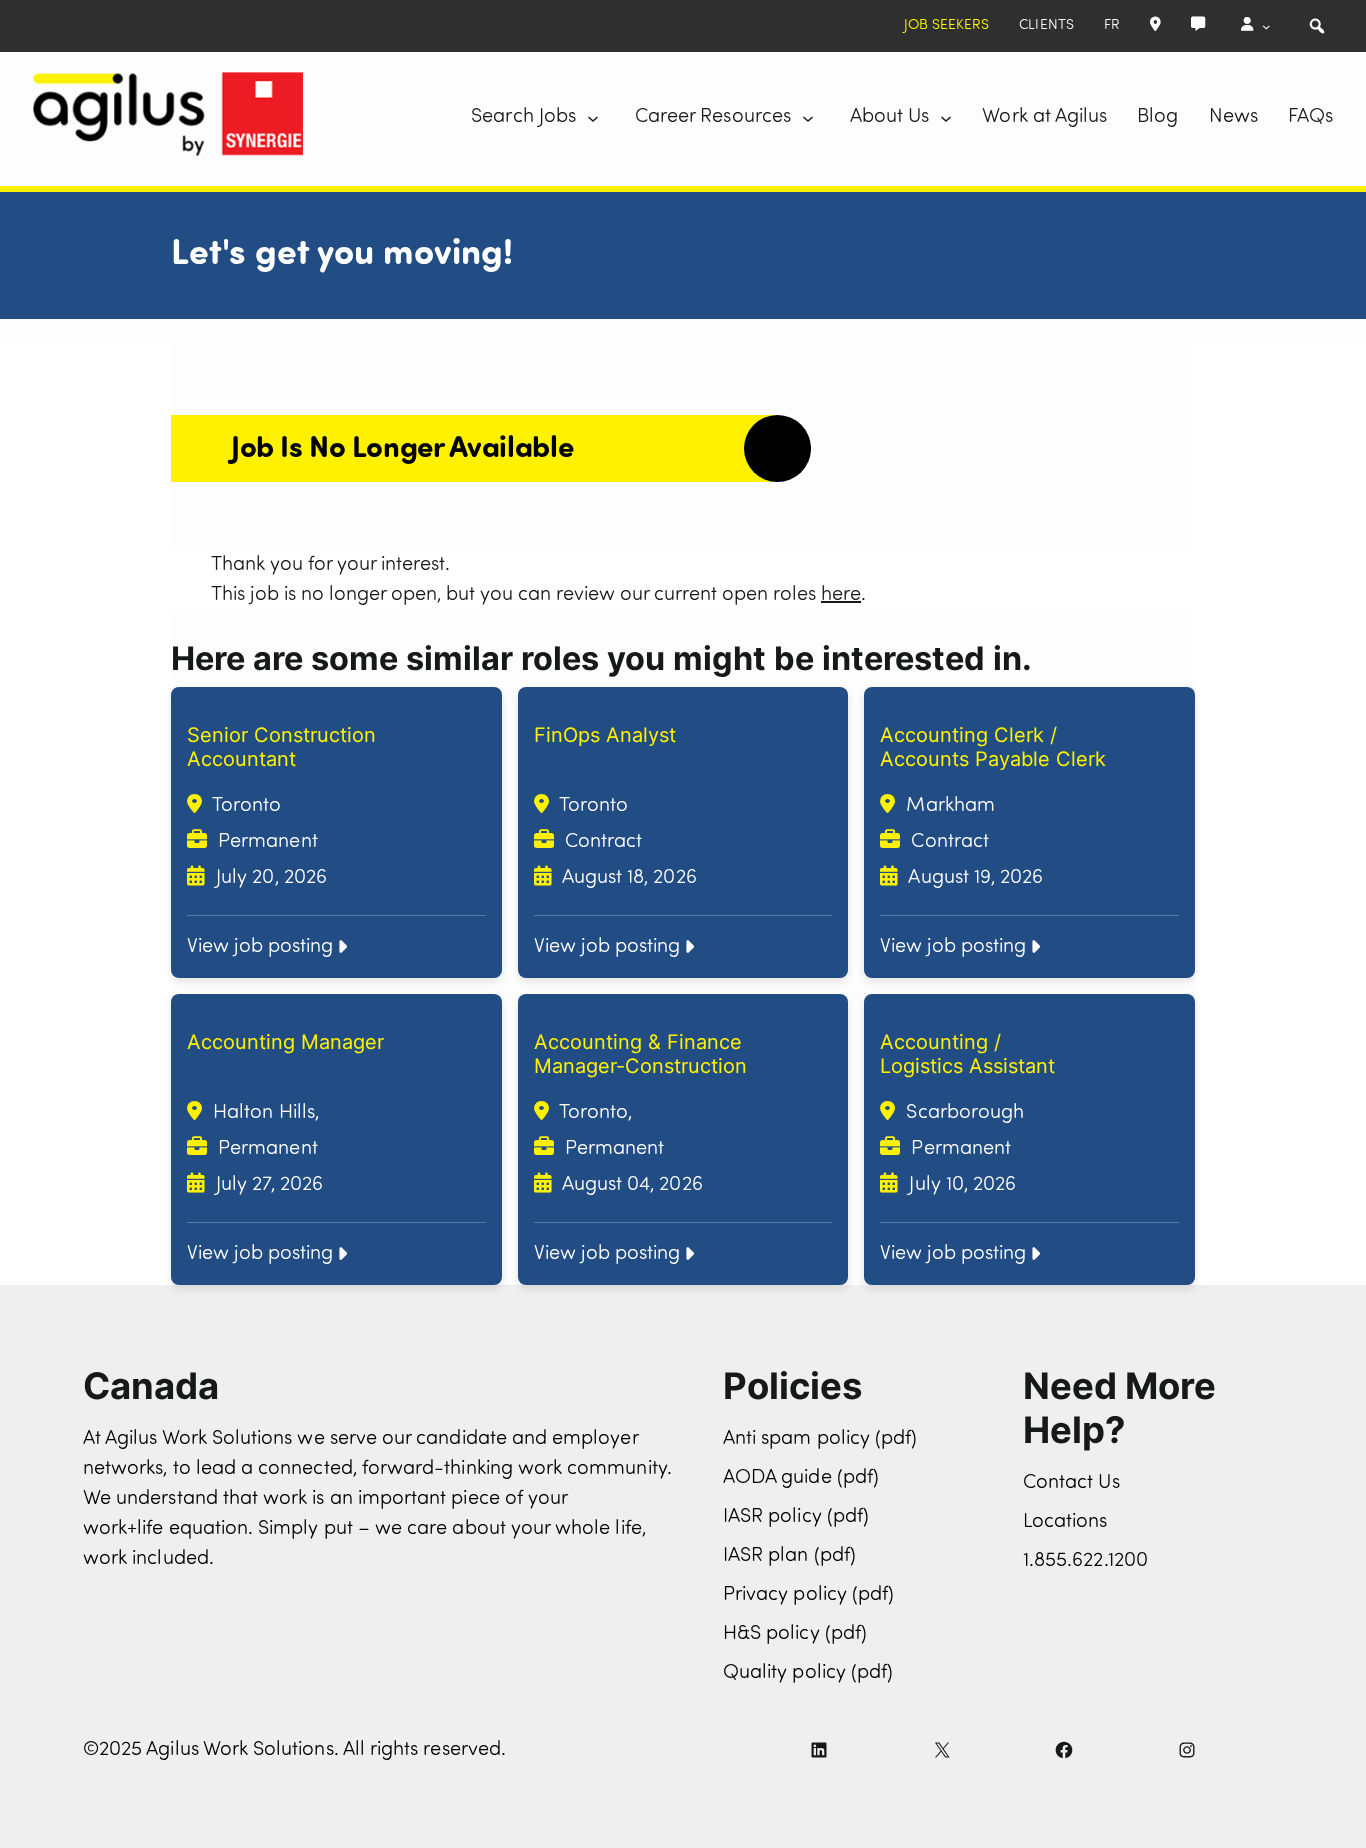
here (841, 595)
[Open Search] (1317, 26)
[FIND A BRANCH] (1155, 26)
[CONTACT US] (1198, 26)
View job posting (260, 947)
